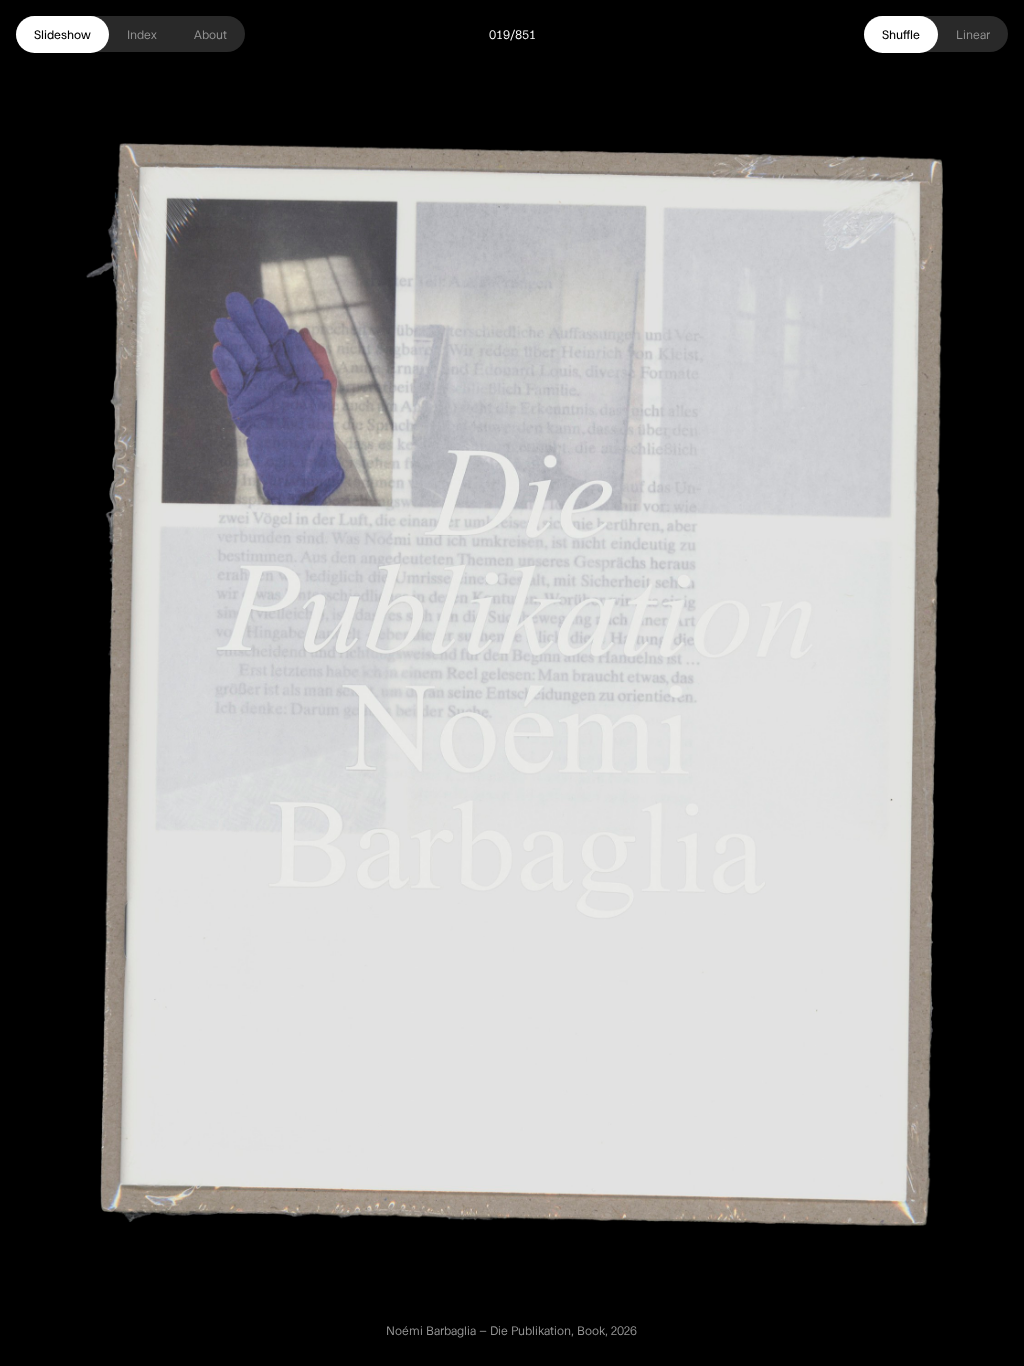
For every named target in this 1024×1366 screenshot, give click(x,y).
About (210, 34)
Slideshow (62, 34)
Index (142, 34)
